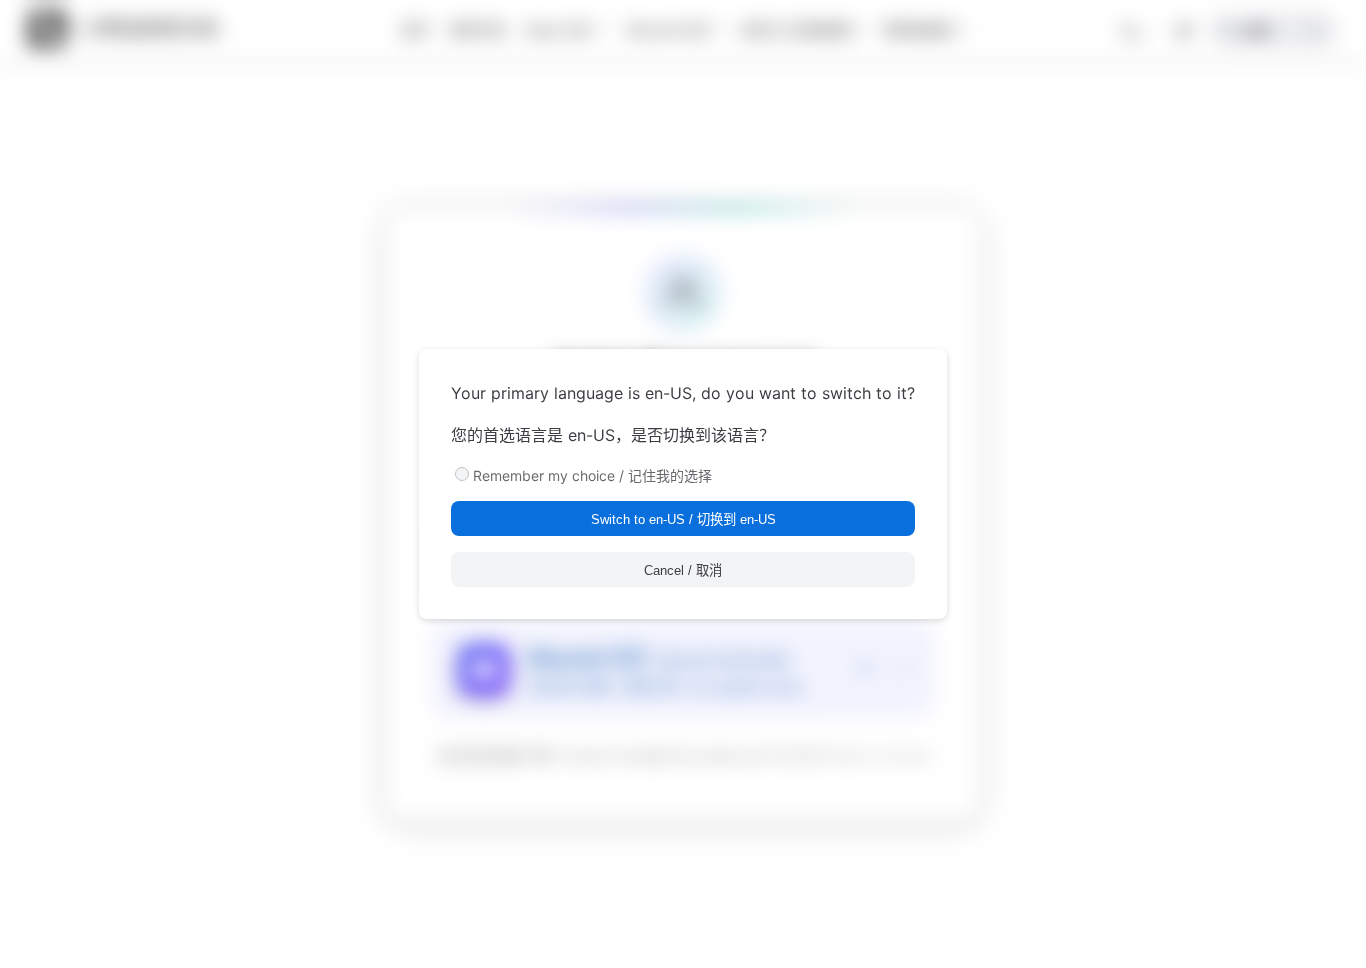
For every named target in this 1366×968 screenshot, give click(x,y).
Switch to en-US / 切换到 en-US (683, 519)
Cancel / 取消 (683, 570)
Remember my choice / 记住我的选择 (592, 475)
